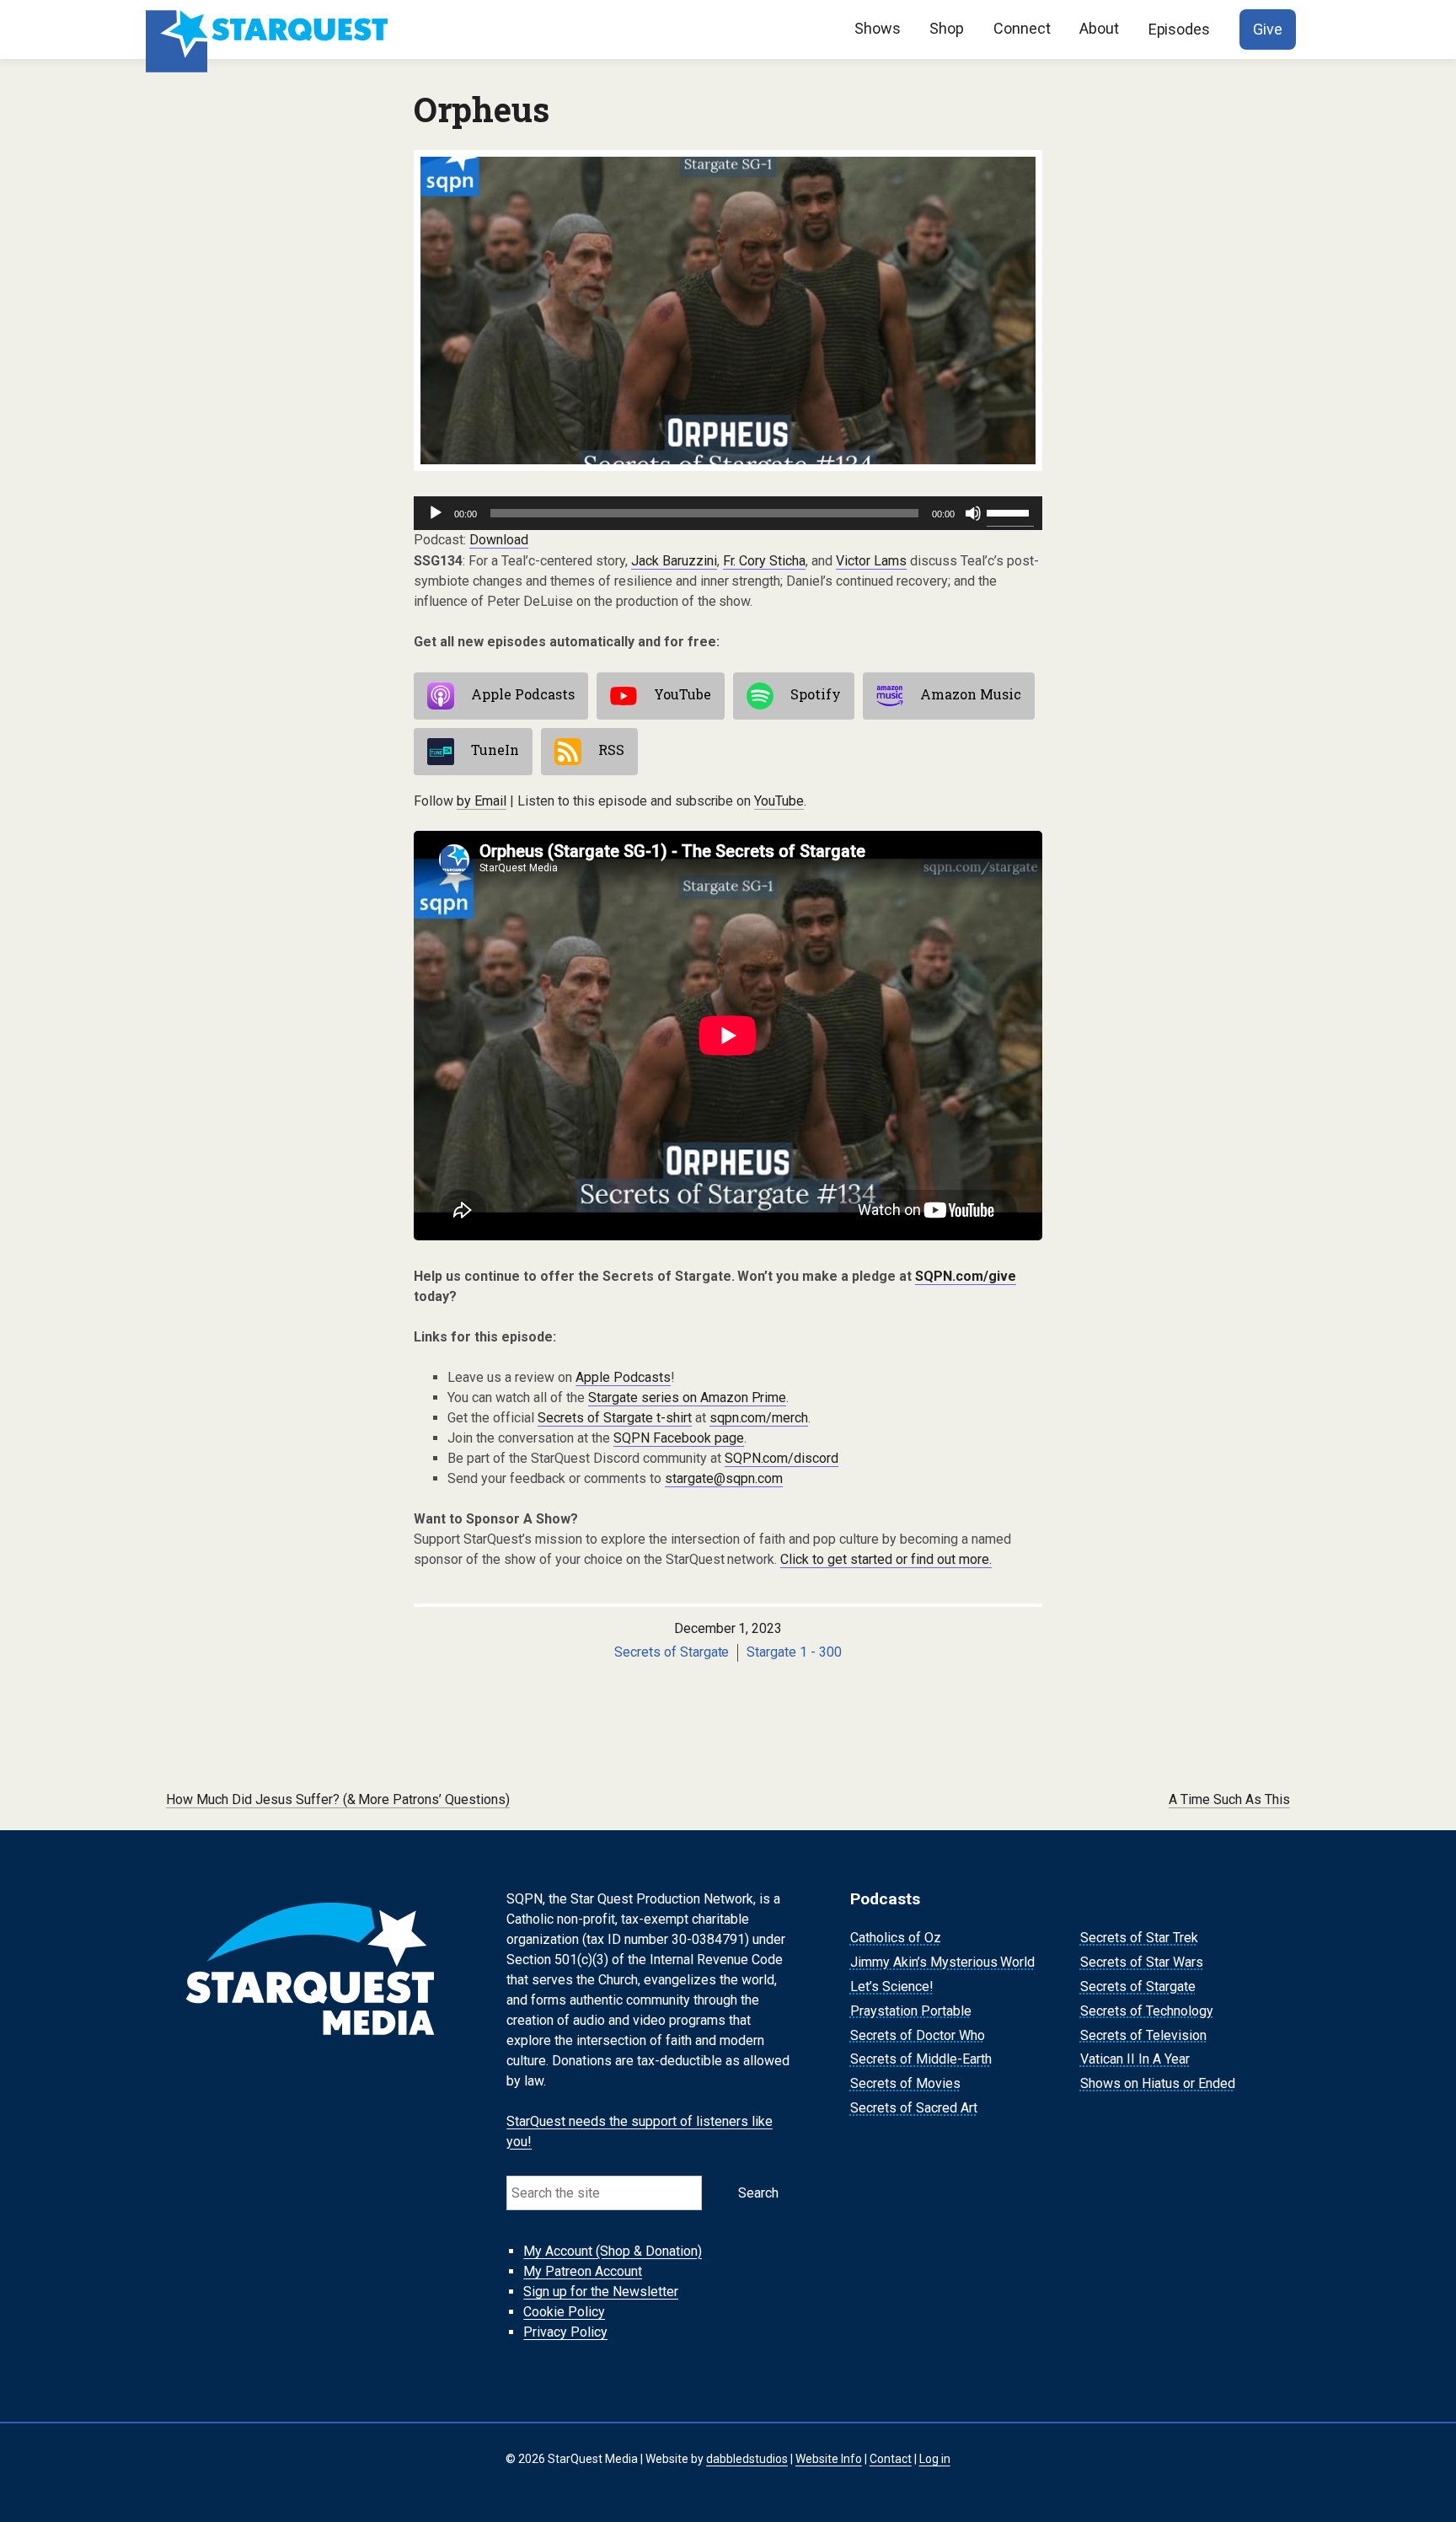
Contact (891, 2459)
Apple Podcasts (523, 694)
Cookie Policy (564, 2312)
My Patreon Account (583, 2271)
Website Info (829, 2459)
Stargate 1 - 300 (794, 1652)
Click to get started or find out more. (886, 1559)
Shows (878, 28)
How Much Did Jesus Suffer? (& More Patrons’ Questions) (338, 1799)
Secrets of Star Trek (1139, 1938)
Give (1268, 29)
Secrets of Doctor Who (918, 2035)
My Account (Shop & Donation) (613, 2251)
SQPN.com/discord (782, 1458)
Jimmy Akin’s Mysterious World (943, 1962)
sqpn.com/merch (759, 1418)
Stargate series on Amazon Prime (688, 1398)
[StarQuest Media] (269, 29)
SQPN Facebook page (679, 1438)
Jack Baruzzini (674, 561)
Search (758, 2193)
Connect (1022, 28)
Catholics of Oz (896, 1938)
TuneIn (495, 750)
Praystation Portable (911, 2011)
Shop (947, 28)
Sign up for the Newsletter (601, 2292)
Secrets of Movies (905, 2083)
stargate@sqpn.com (724, 1478)
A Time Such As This (1229, 1799)
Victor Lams (871, 561)
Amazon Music (971, 694)
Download (499, 540)
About (1099, 28)
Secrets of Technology (1147, 2011)
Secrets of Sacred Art (914, 2108)
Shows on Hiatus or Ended (1158, 2083)
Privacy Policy (565, 2332)
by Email (482, 801)
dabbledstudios (747, 2459)
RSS (611, 750)
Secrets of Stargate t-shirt (615, 1418)
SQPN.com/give (966, 1276)
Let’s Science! (892, 1987)
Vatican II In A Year (1135, 2060)
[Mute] (973, 513)
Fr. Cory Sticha (765, 561)
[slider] (1010, 511)
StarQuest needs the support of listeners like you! (640, 2131)
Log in (935, 2459)
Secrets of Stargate (672, 1652)
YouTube (682, 694)
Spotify (816, 694)
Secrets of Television (1143, 2035)
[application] (728, 513)
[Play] (436, 513)
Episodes (1180, 29)
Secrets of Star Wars (1142, 1962)
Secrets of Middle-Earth (921, 2060)
